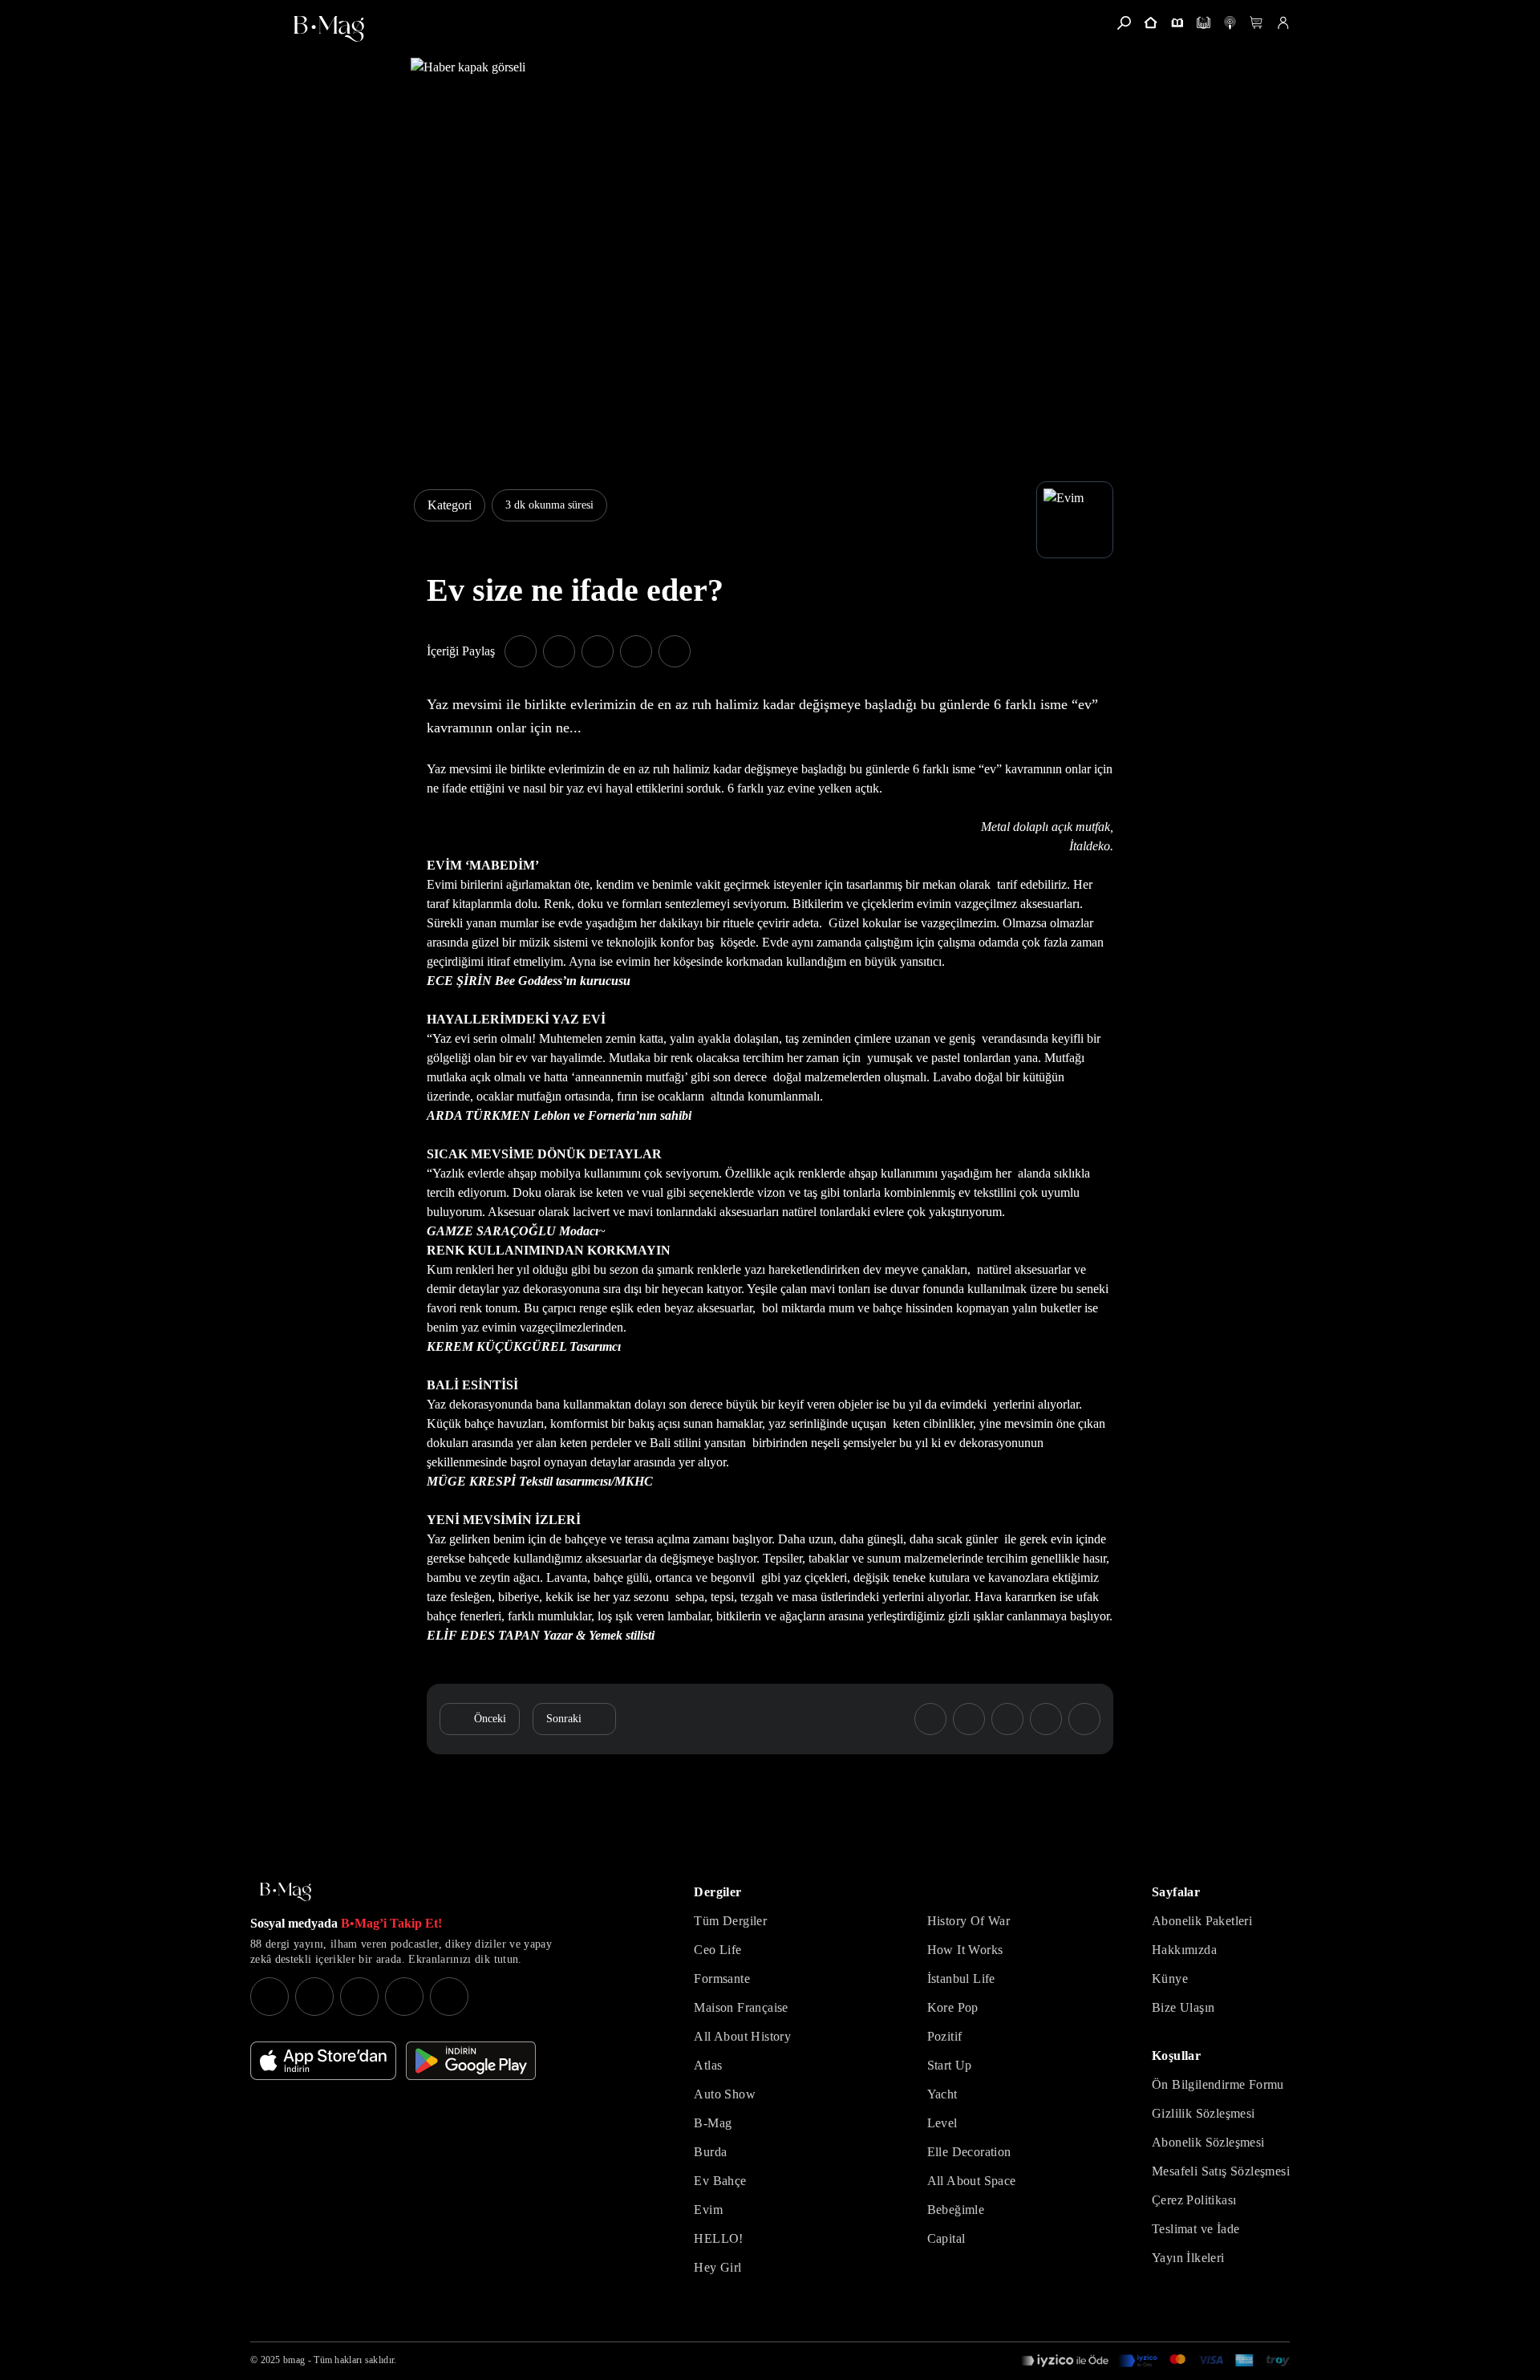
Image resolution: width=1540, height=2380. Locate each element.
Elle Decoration (969, 2152)
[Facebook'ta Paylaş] (521, 651)
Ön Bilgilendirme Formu (1218, 2084)
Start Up (950, 2065)
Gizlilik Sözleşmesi (1204, 2113)
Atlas (708, 2065)
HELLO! (718, 2238)
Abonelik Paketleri (1202, 1921)
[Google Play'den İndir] (471, 2061)
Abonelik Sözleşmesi (1208, 2142)
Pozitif (945, 2036)
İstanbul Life (961, 1979)
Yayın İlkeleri (1188, 2258)
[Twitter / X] (359, 1997)
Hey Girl (717, 2267)
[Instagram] (269, 1997)
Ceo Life (717, 1950)
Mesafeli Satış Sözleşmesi (1221, 2171)
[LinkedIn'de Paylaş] (636, 651)
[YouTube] (314, 1997)
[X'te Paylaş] (559, 651)
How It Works (965, 1950)
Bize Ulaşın (1183, 2007)
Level (942, 2123)
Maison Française (741, 2007)
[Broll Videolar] (1230, 23)
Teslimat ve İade (1196, 2229)
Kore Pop (953, 2007)
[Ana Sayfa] (286, 1892)
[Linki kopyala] (675, 651)
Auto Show (725, 2094)
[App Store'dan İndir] (323, 2061)
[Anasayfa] (1151, 23)
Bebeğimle (956, 2210)
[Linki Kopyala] (1084, 1719)
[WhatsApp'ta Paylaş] (598, 651)
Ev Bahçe (720, 2181)
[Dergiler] (1177, 23)
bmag (294, 2360)
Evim (708, 2210)
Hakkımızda (1184, 1950)
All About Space (972, 2181)
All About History (742, 2036)
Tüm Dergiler (730, 1921)
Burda (710, 2152)
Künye (1170, 1979)
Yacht (942, 2094)
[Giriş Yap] (1283, 23)
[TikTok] (449, 1997)
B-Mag (713, 2123)
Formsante (722, 1979)
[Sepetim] (1256, 23)
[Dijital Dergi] (1204, 23)
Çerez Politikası (1194, 2200)
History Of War (969, 1921)
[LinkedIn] (404, 1997)
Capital (946, 2238)
